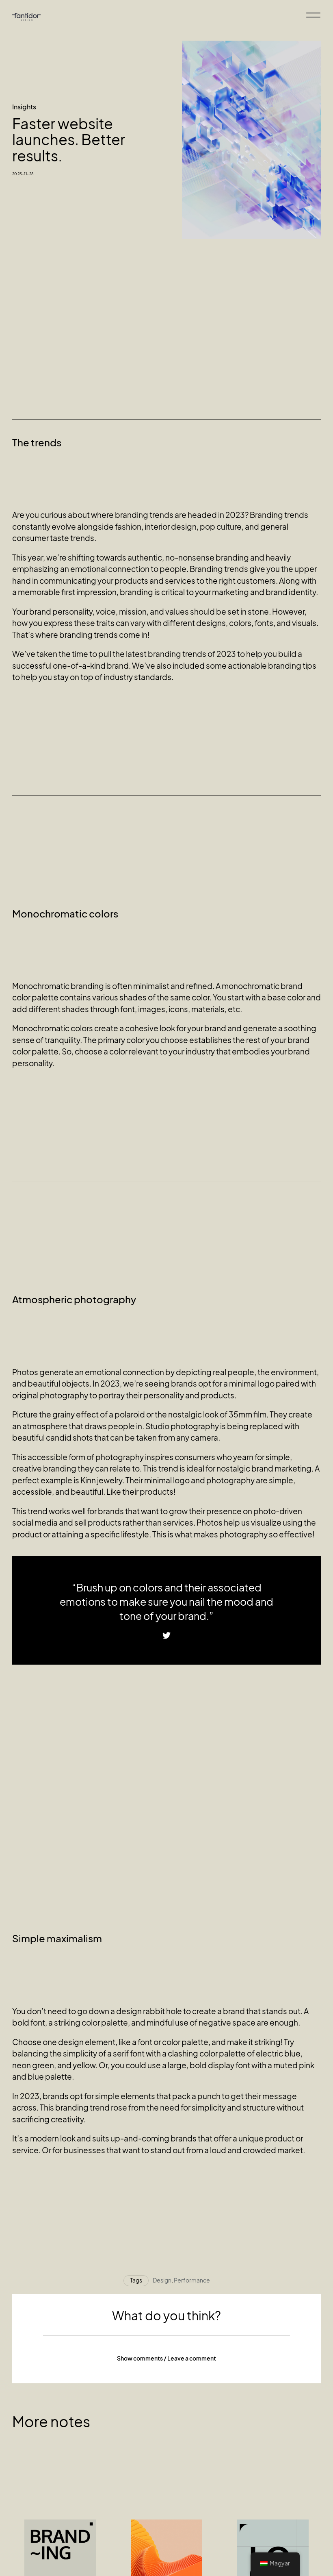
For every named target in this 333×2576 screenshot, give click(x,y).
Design (162, 2280)
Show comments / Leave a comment (166, 2358)
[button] (166, 2359)
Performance (192, 2280)
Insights (24, 107)
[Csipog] (166, 1636)
